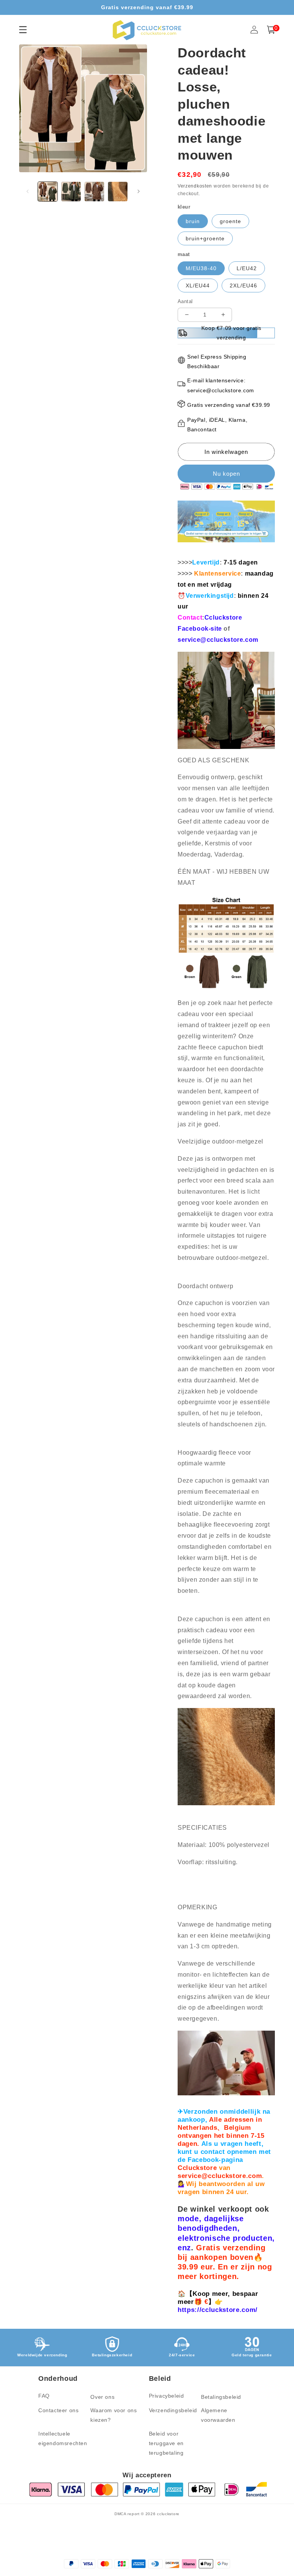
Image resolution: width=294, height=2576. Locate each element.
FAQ (44, 2396)
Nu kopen (226, 474)
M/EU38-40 (201, 268)
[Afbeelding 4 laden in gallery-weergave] (118, 192)
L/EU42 (247, 268)
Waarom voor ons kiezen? (114, 2415)
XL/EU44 (198, 285)
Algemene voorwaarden (218, 2415)
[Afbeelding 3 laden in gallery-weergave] (94, 192)
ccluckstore (168, 2514)
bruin (193, 221)
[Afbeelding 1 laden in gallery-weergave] (48, 192)
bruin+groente (205, 238)
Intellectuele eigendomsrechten (63, 2438)
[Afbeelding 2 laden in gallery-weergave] (71, 192)
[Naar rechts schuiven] (139, 191)
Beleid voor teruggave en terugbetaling (166, 2443)
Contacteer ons (58, 2410)
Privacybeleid (167, 2396)
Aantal (185, 301)
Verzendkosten (195, 186)
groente (230, 221)
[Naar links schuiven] (28, 191)
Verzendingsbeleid (173, 2410)
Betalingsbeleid (221, 2397)
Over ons (102, 2397)
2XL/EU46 (243, 285)
